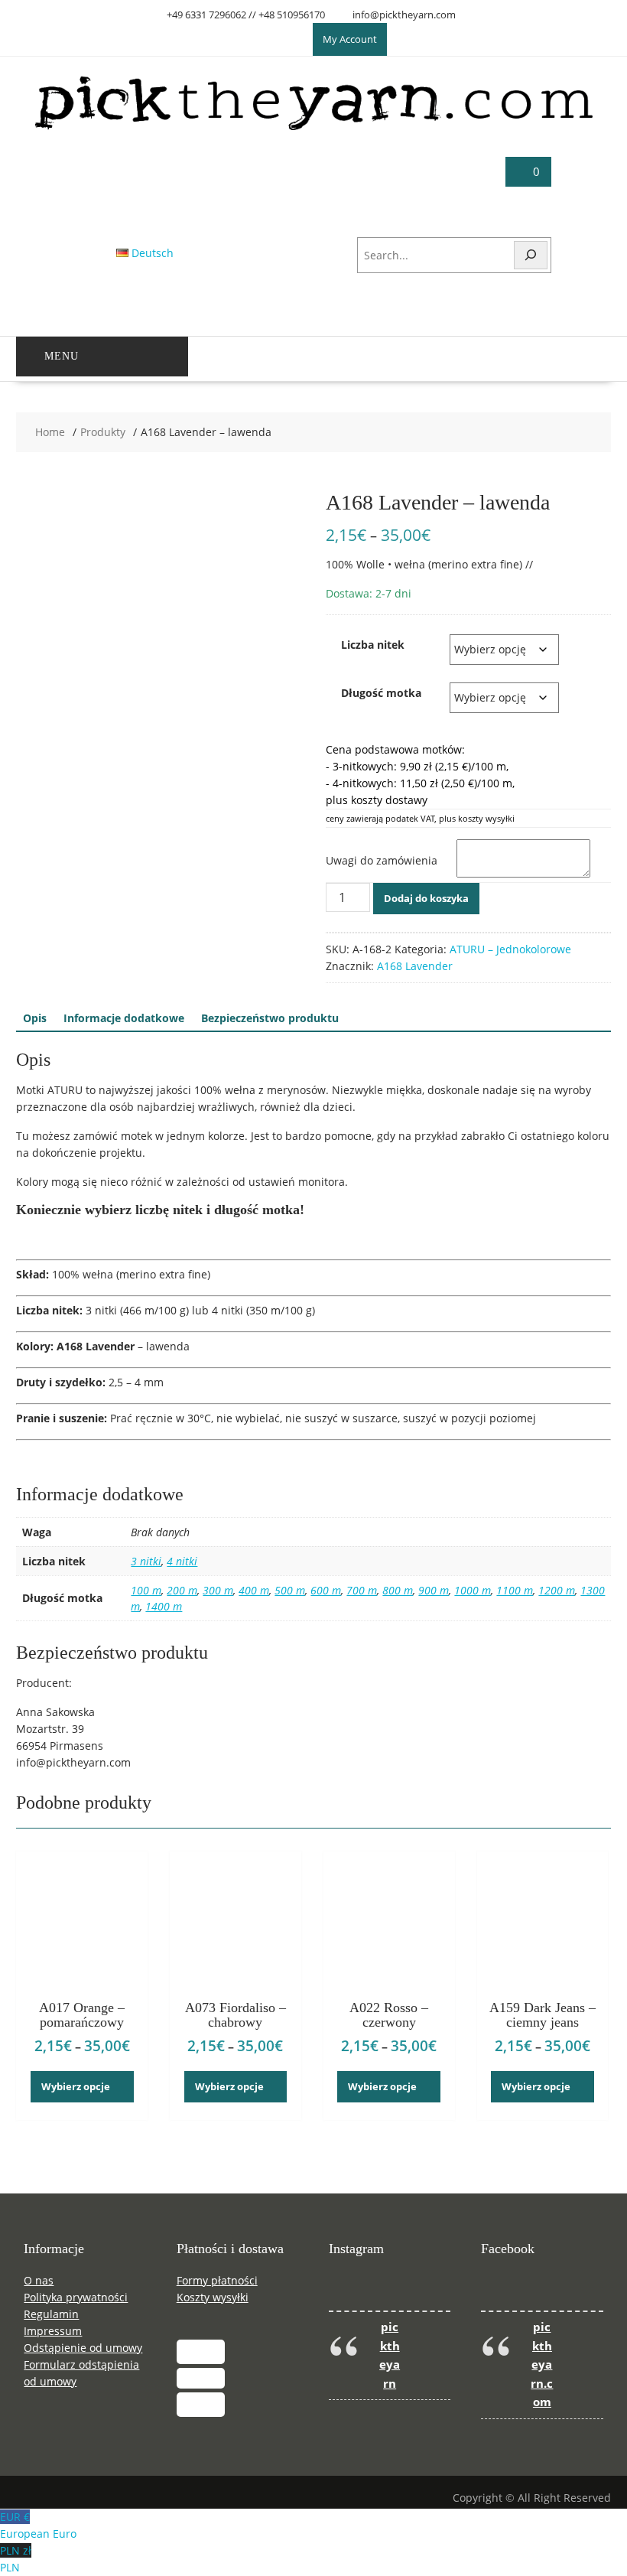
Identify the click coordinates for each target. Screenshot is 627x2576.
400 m (254, 1590)
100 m (146, 1590)
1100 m (515, 1590)
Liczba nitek (373, 645)
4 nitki (182, 1561)
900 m (434, 1590)
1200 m (557, 1590)
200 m (182, 1590)
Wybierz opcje (76, 2086)
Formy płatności (217, 2280)
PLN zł (16, 2559)
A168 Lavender (415, 966)
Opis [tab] (35, 1018)
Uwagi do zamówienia (382, 860)
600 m (326, 1590)
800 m (398, 1590)
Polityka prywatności (76, 2297)
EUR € (38, 2525)
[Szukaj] (531, 255)
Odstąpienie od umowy (83, 2348)
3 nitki (146, 1561)
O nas (39, 2280)
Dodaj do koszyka (426, 898)
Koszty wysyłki (213, 2297)
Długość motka (381, 693)
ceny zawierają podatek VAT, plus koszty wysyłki (420, 818)
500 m (290, 1590)
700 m (362, 1590)
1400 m (164, 1606)
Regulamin (51, 2314)
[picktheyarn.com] (313, 129)
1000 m (473, 1590)
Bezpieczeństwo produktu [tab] (270, 1018)
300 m (218, 1590)
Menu (62, 356)
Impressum (53, 2331)
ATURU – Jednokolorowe (510, 949)
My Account (350, 39)
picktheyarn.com (542, 2365)
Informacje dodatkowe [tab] (124, 1018)
